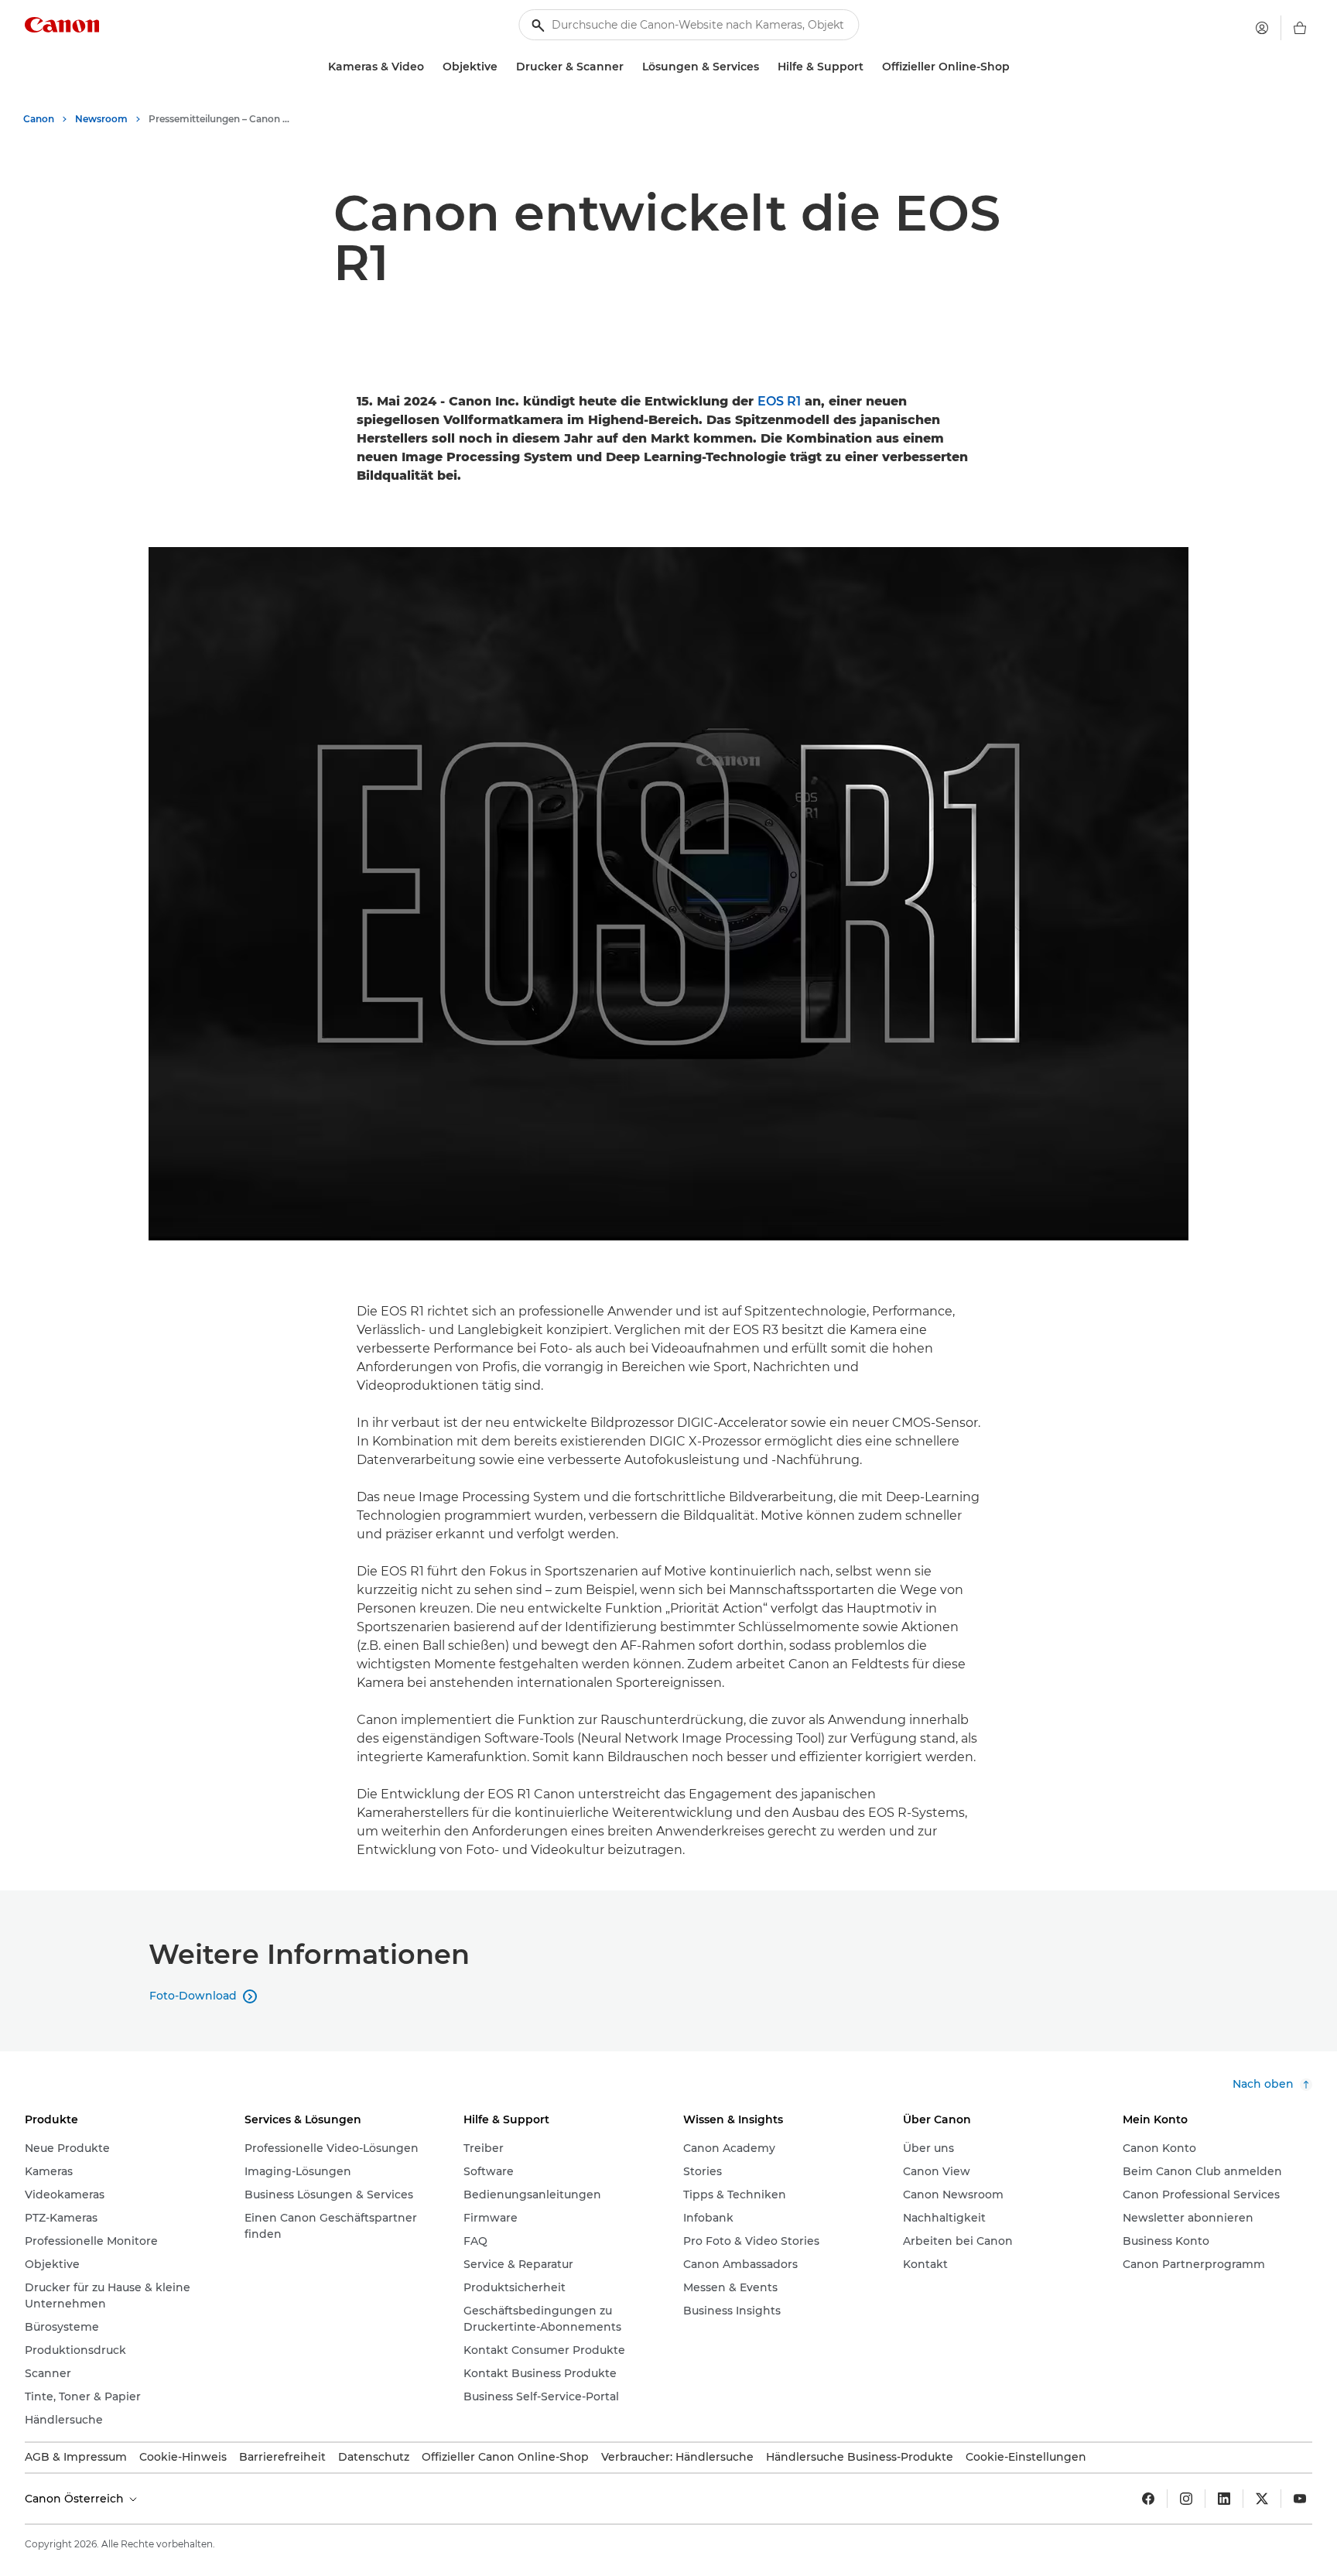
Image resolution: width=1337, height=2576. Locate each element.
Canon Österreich (76, 2499)
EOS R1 (779, 401)
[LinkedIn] (1224, 2499)
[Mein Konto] (1262, 28)
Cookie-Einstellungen (1026, 2457)
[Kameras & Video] (430, 67)
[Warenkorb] (1300, 28)
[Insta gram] (1186, 2499)
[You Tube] (1300, 2499)
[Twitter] (1262, 2499)
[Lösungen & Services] (765, 67)
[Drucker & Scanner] (630, 67)
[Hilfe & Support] (870, 67)
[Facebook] (1148, 2499)
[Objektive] (504, 67)
